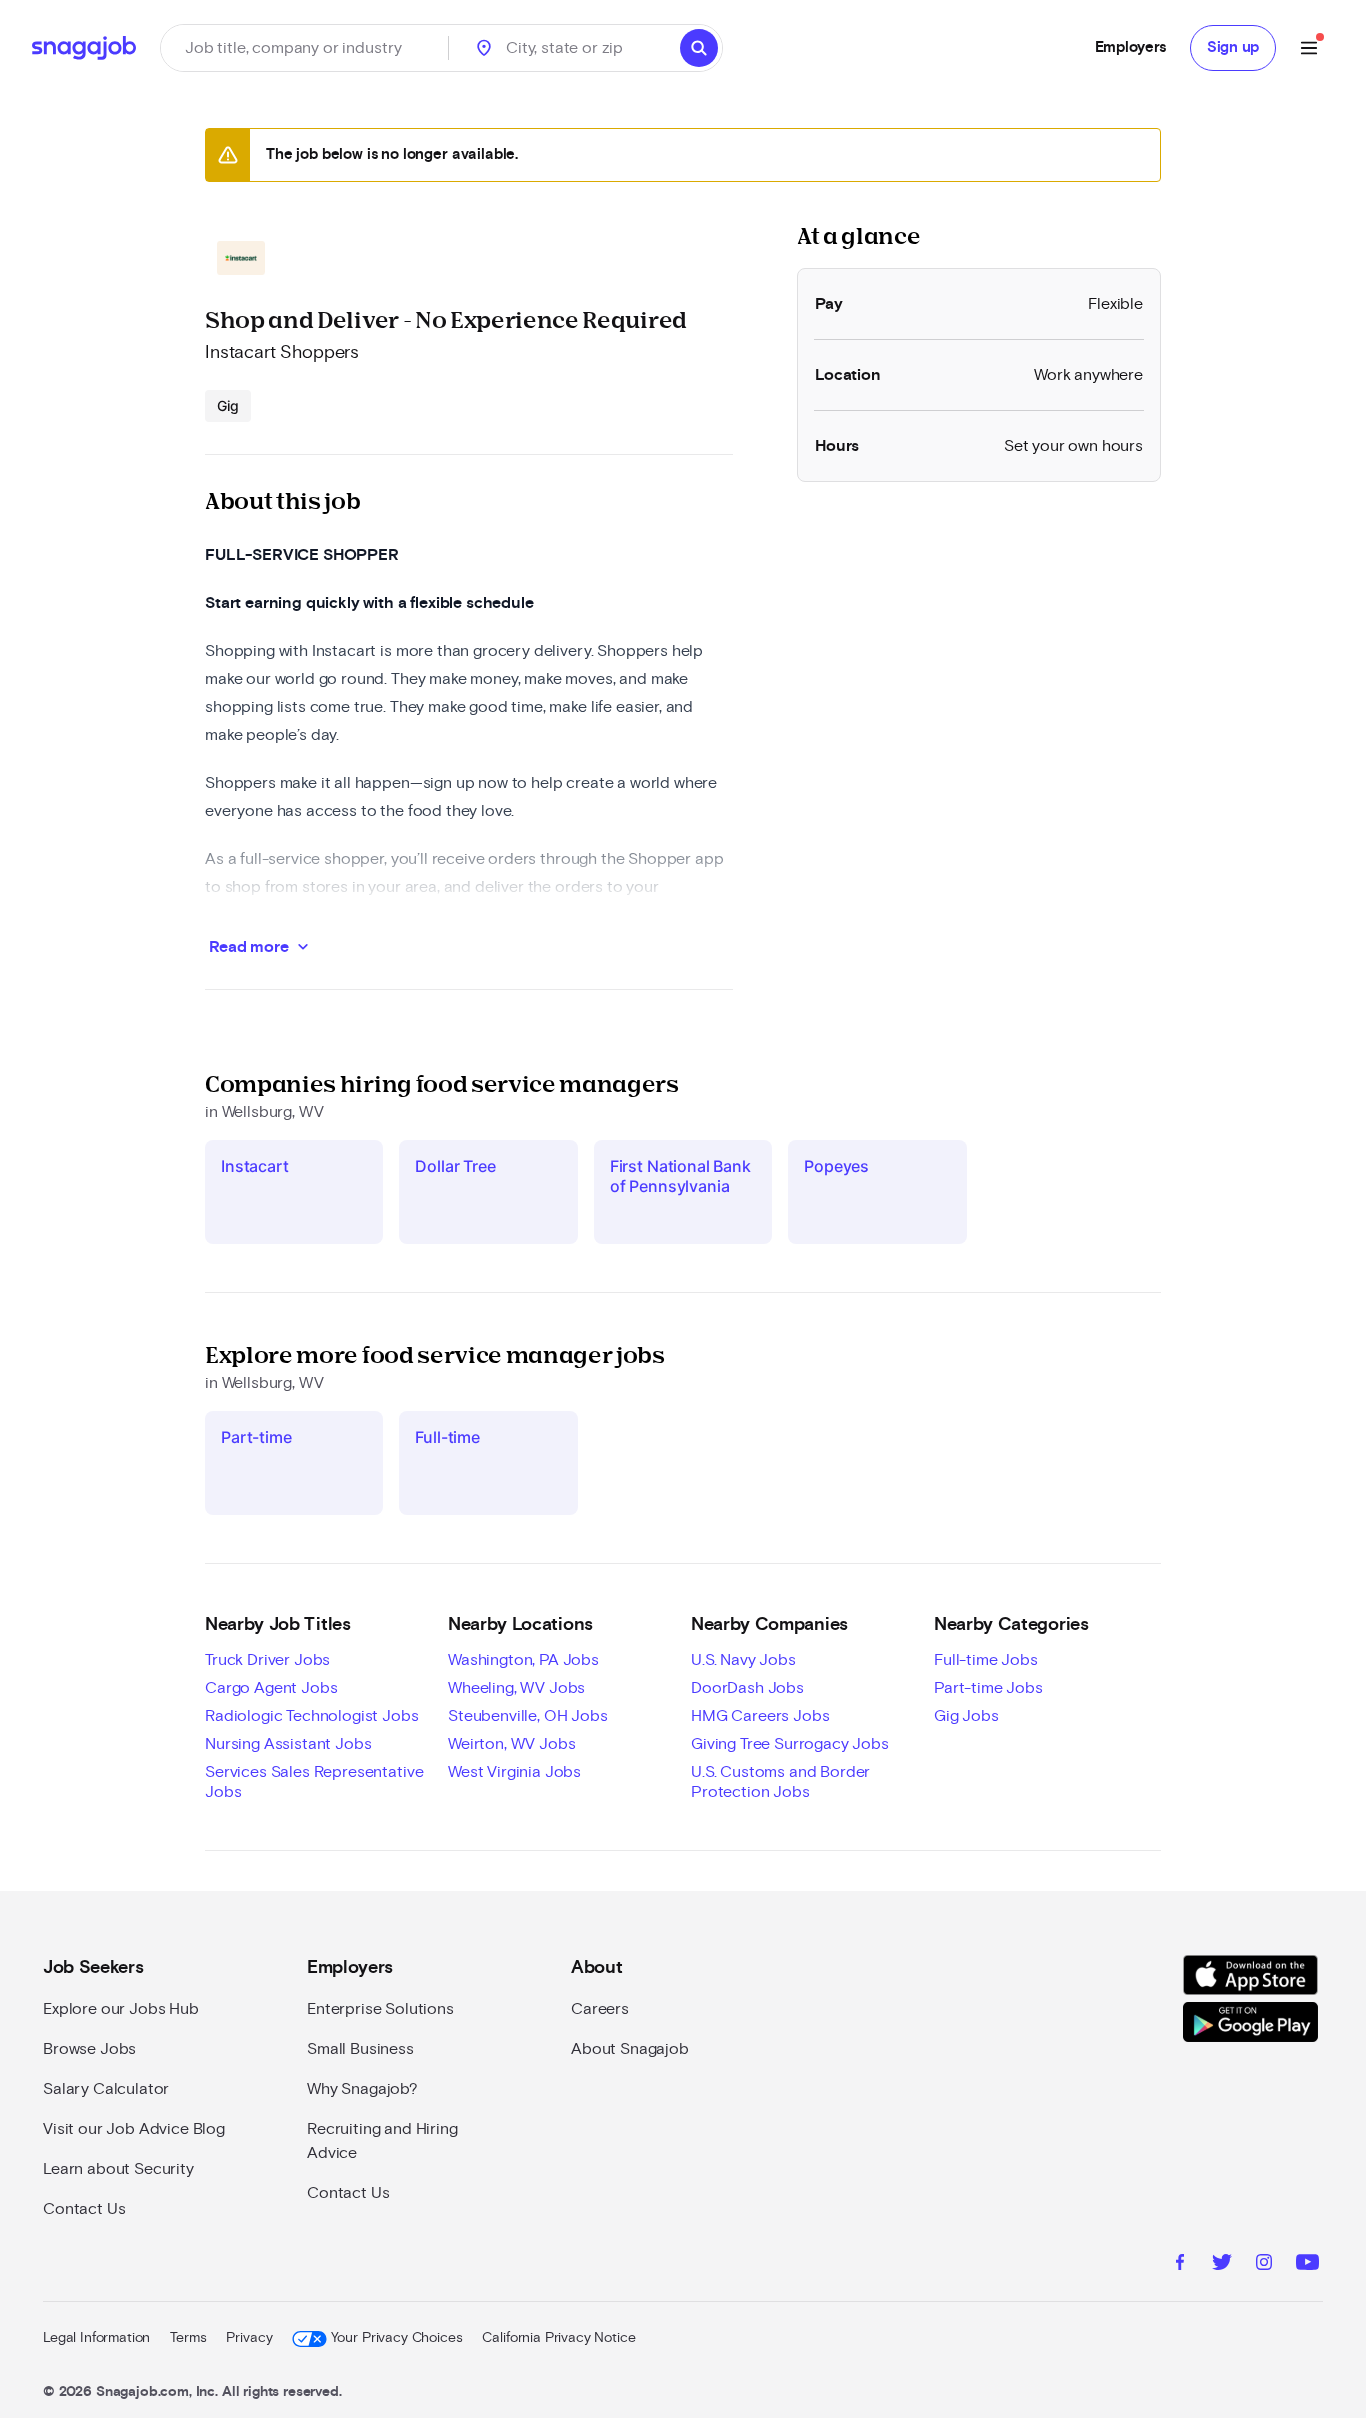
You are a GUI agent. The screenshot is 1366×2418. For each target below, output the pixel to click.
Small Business (360, 2049)
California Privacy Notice (558, 2338)
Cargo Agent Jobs (271, 1688)
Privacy (249, 2338)
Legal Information (96, 2338)
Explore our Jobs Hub (121, 2009)
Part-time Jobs (988, 1688)
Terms (188, 2338)
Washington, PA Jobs (523, 1660)
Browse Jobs (89, 2049)
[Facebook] (1180, 2265)
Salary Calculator (106, 2089)
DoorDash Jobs (747, 1688)
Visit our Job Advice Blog (134, 2129)
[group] (228, 406)
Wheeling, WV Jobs (516, 1688)
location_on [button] (484, 48)
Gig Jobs (966, 1716)
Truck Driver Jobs (267, 1660)
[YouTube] (1307, 2265)
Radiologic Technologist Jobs (312, 1716)
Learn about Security (118, 2169)
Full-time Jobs (986, 1660)
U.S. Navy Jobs (743, 1660)
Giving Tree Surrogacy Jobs (790, 1744)
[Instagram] (1264, 2265)
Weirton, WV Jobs (511, 1744)
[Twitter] (1222, 2265)
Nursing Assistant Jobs (288, 1744)
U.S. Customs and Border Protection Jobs (780, 1782)
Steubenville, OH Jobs (528, 1716)
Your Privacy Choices (396, 2338)
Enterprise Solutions (380, 2009)
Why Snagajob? (362, 2089)
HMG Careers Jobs (760, 1716)
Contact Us (84, 2209)
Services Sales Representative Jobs (314, 1782)
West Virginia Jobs (514, 1772)
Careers (600, 2009)
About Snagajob (630, 2049)
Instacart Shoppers (282, 353)
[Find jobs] (699, 48)
